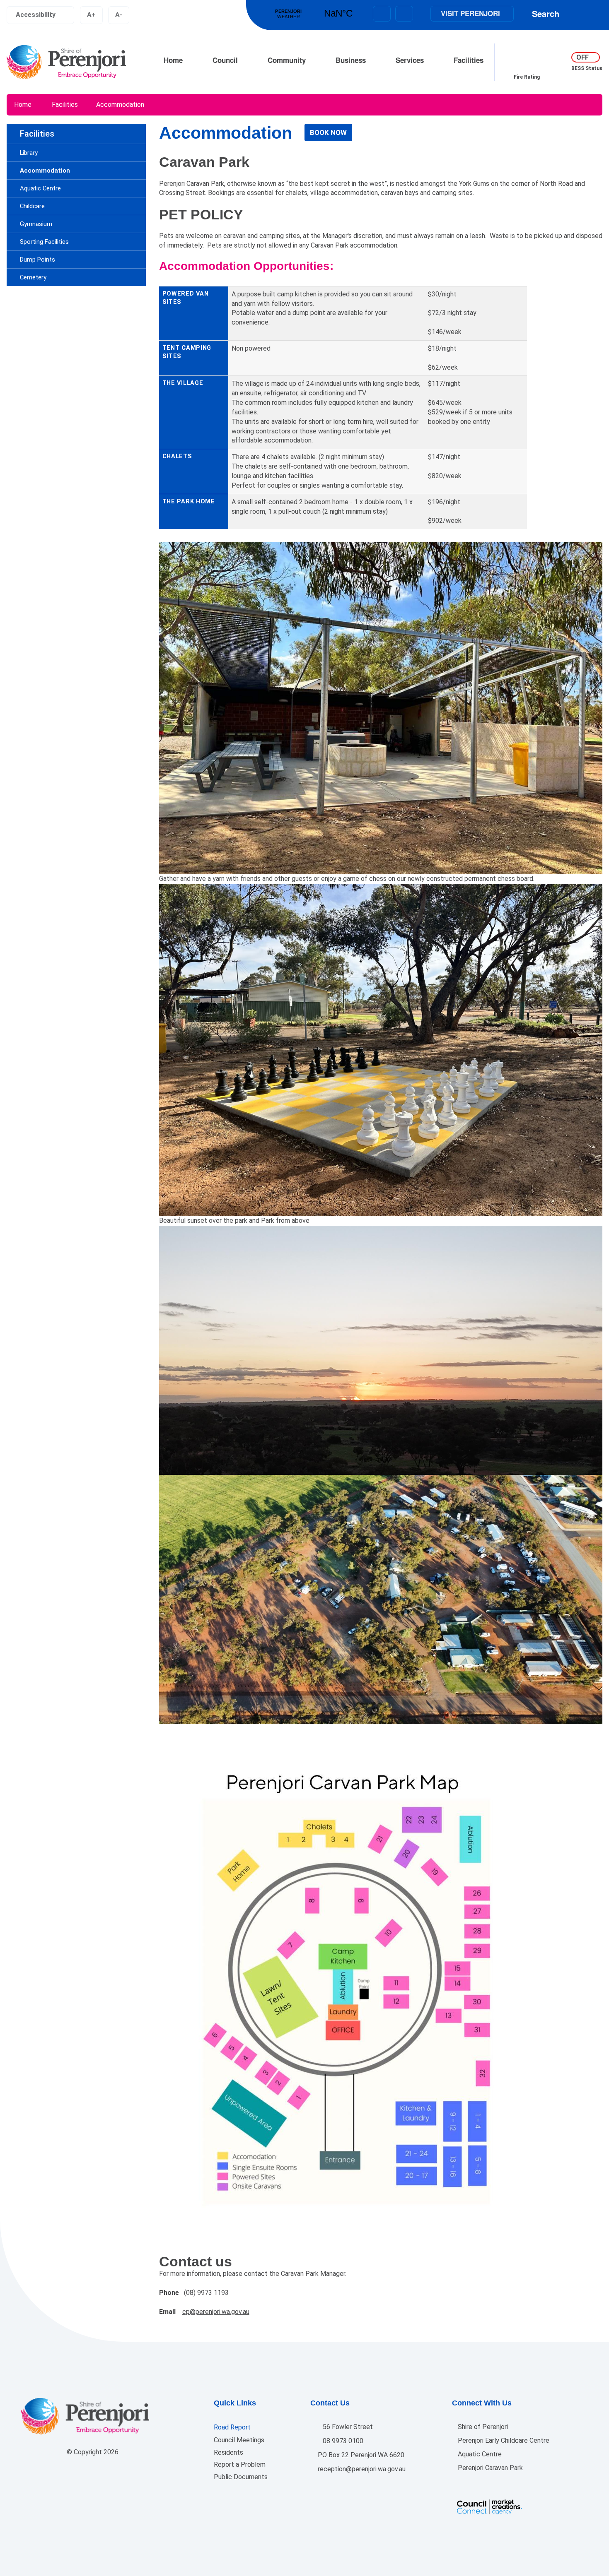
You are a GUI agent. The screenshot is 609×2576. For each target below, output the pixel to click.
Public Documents (241, 2477)
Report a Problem (240, 2464)
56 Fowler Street (347, 2427)
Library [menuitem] (29, 153)
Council (225, 60)
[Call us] (404, 14)
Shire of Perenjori (482, 2427)
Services (410, 60)
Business (351, 60)
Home (173, 60)
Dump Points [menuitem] (37, 260)
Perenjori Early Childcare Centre (503, 2440)
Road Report (232, 2427)
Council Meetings (239, 2440)
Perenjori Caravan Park (489, 2468)
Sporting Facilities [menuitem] (44, 242)
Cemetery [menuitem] (33, 277)
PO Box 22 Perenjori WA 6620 (360, 2455)
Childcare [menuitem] (32, 206)
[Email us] (382, 14)
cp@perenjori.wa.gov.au (216, 2312)
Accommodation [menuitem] (45, 171)
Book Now (328, 132)
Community (287, 60)
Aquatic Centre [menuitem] (40, 188)
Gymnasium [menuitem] (36, 224)
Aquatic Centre (479, 2454)
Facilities (469, 60)
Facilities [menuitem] (37, 134)
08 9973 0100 (342, 2441)
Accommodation (120, 105)
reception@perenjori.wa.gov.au (361, 2469)
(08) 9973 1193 (206, 2293)
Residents (228, 2452)
